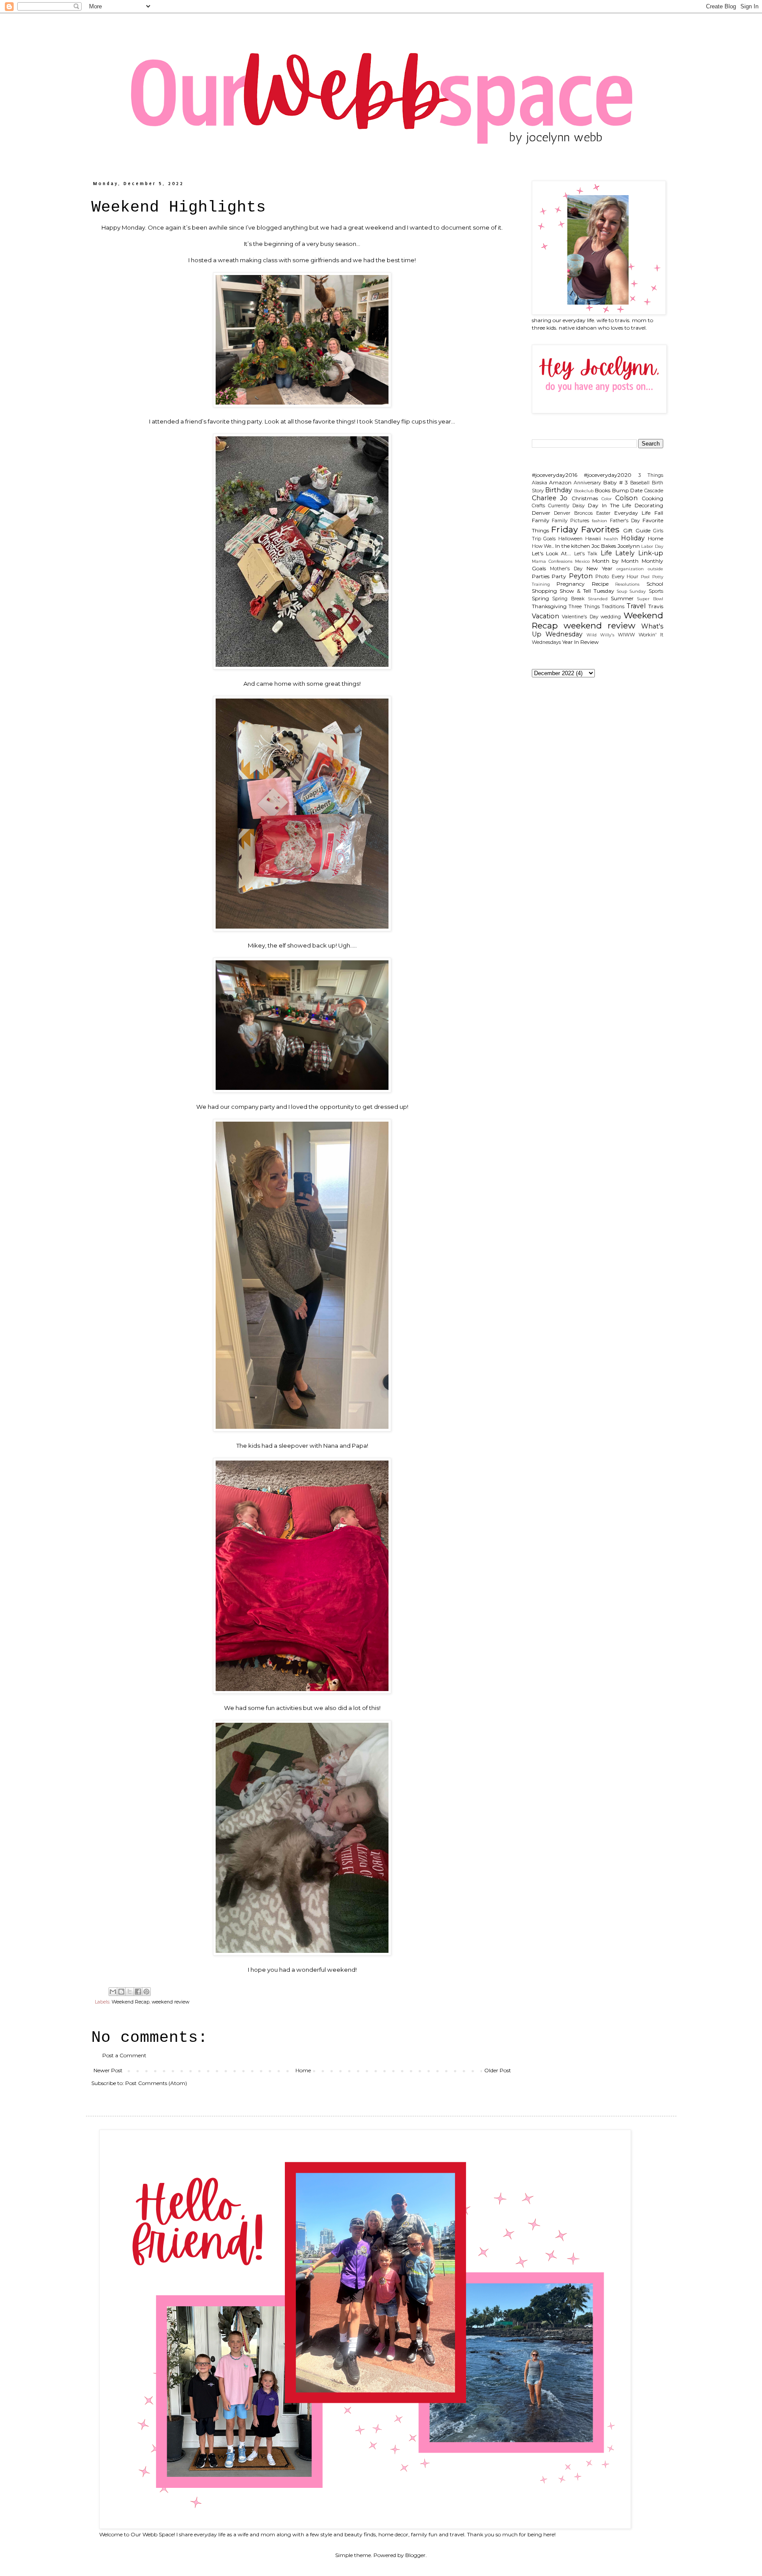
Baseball (640, 483)
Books (603, 490)
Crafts (538, 506)
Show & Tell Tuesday (587, 591)
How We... (543, 546)
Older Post (498, 2070)
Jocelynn (629, 546)
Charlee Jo (550, 498)
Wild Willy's (600, 635)
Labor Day (652, 546)
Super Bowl (650, 599)
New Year (600, 568)
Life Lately (618, 553)
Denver (541, 513)
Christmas (585, 498)
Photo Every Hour (617, 577)
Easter (603, 513)
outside (656, 569)
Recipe (600, 584)
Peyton (581, 576)
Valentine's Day (580, 617)
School (655, 584)
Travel (636, 606)
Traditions (613, 607)
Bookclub (584, 491)
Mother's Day (566, 569)
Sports (656, 591)
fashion (600, 521)
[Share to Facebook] (138, 1992)
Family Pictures (570, 521)
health (611, 539)
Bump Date (628, 490)
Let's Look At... (552, 553)
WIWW (626, 635)
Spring (540, 598)
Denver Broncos (573, 513)
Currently (559, 506)
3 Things (651, 475)
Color (607, 499)
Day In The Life (609, 505)
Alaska (540, 483)
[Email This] (113, 1992)
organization (630, 569)
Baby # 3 (616, 482)
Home (303, 2070)
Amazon (560, 482)
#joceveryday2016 (555, 475)
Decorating (649, 505)
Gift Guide (637, 530)
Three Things (584, 607)
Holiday (633, 538)
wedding (611, 617)
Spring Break (568, 599)
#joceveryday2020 (608, 475)
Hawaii (593, 539)
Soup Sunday (631, 591)
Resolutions (627, 584)
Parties (541, 576)
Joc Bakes (604, 546)
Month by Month (615, 561)
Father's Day (625, 521)
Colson (626, 498)
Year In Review (581, 642)
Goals (549, 539)
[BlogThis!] (121, 1992)
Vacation (545, 616)
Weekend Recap (131, 2002)
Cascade (654, 491)
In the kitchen (573, 546)
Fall (659, 513)
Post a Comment (124, 2055)
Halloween (570, 539)
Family (541, 520)
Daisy (579, 506)
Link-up (651, 553)
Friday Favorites (585, 529)
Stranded (598, 599)
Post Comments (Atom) (156, 2083)
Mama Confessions (552, 561)
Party (559, 576)
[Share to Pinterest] (146, 1992)
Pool (645, 577)
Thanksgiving (549, 606)
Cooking (652, 498)
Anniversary (587, 483)
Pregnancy (571, 584)
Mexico (582, 561)
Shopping (544, 591)
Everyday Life (633, 513)
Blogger (415, 2555)
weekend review (170, 2002)
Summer (622, 598)
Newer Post (108, 2070)
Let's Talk (586, 554)
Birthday (558, 490)
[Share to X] (130, 1992)
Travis (656, 606)
